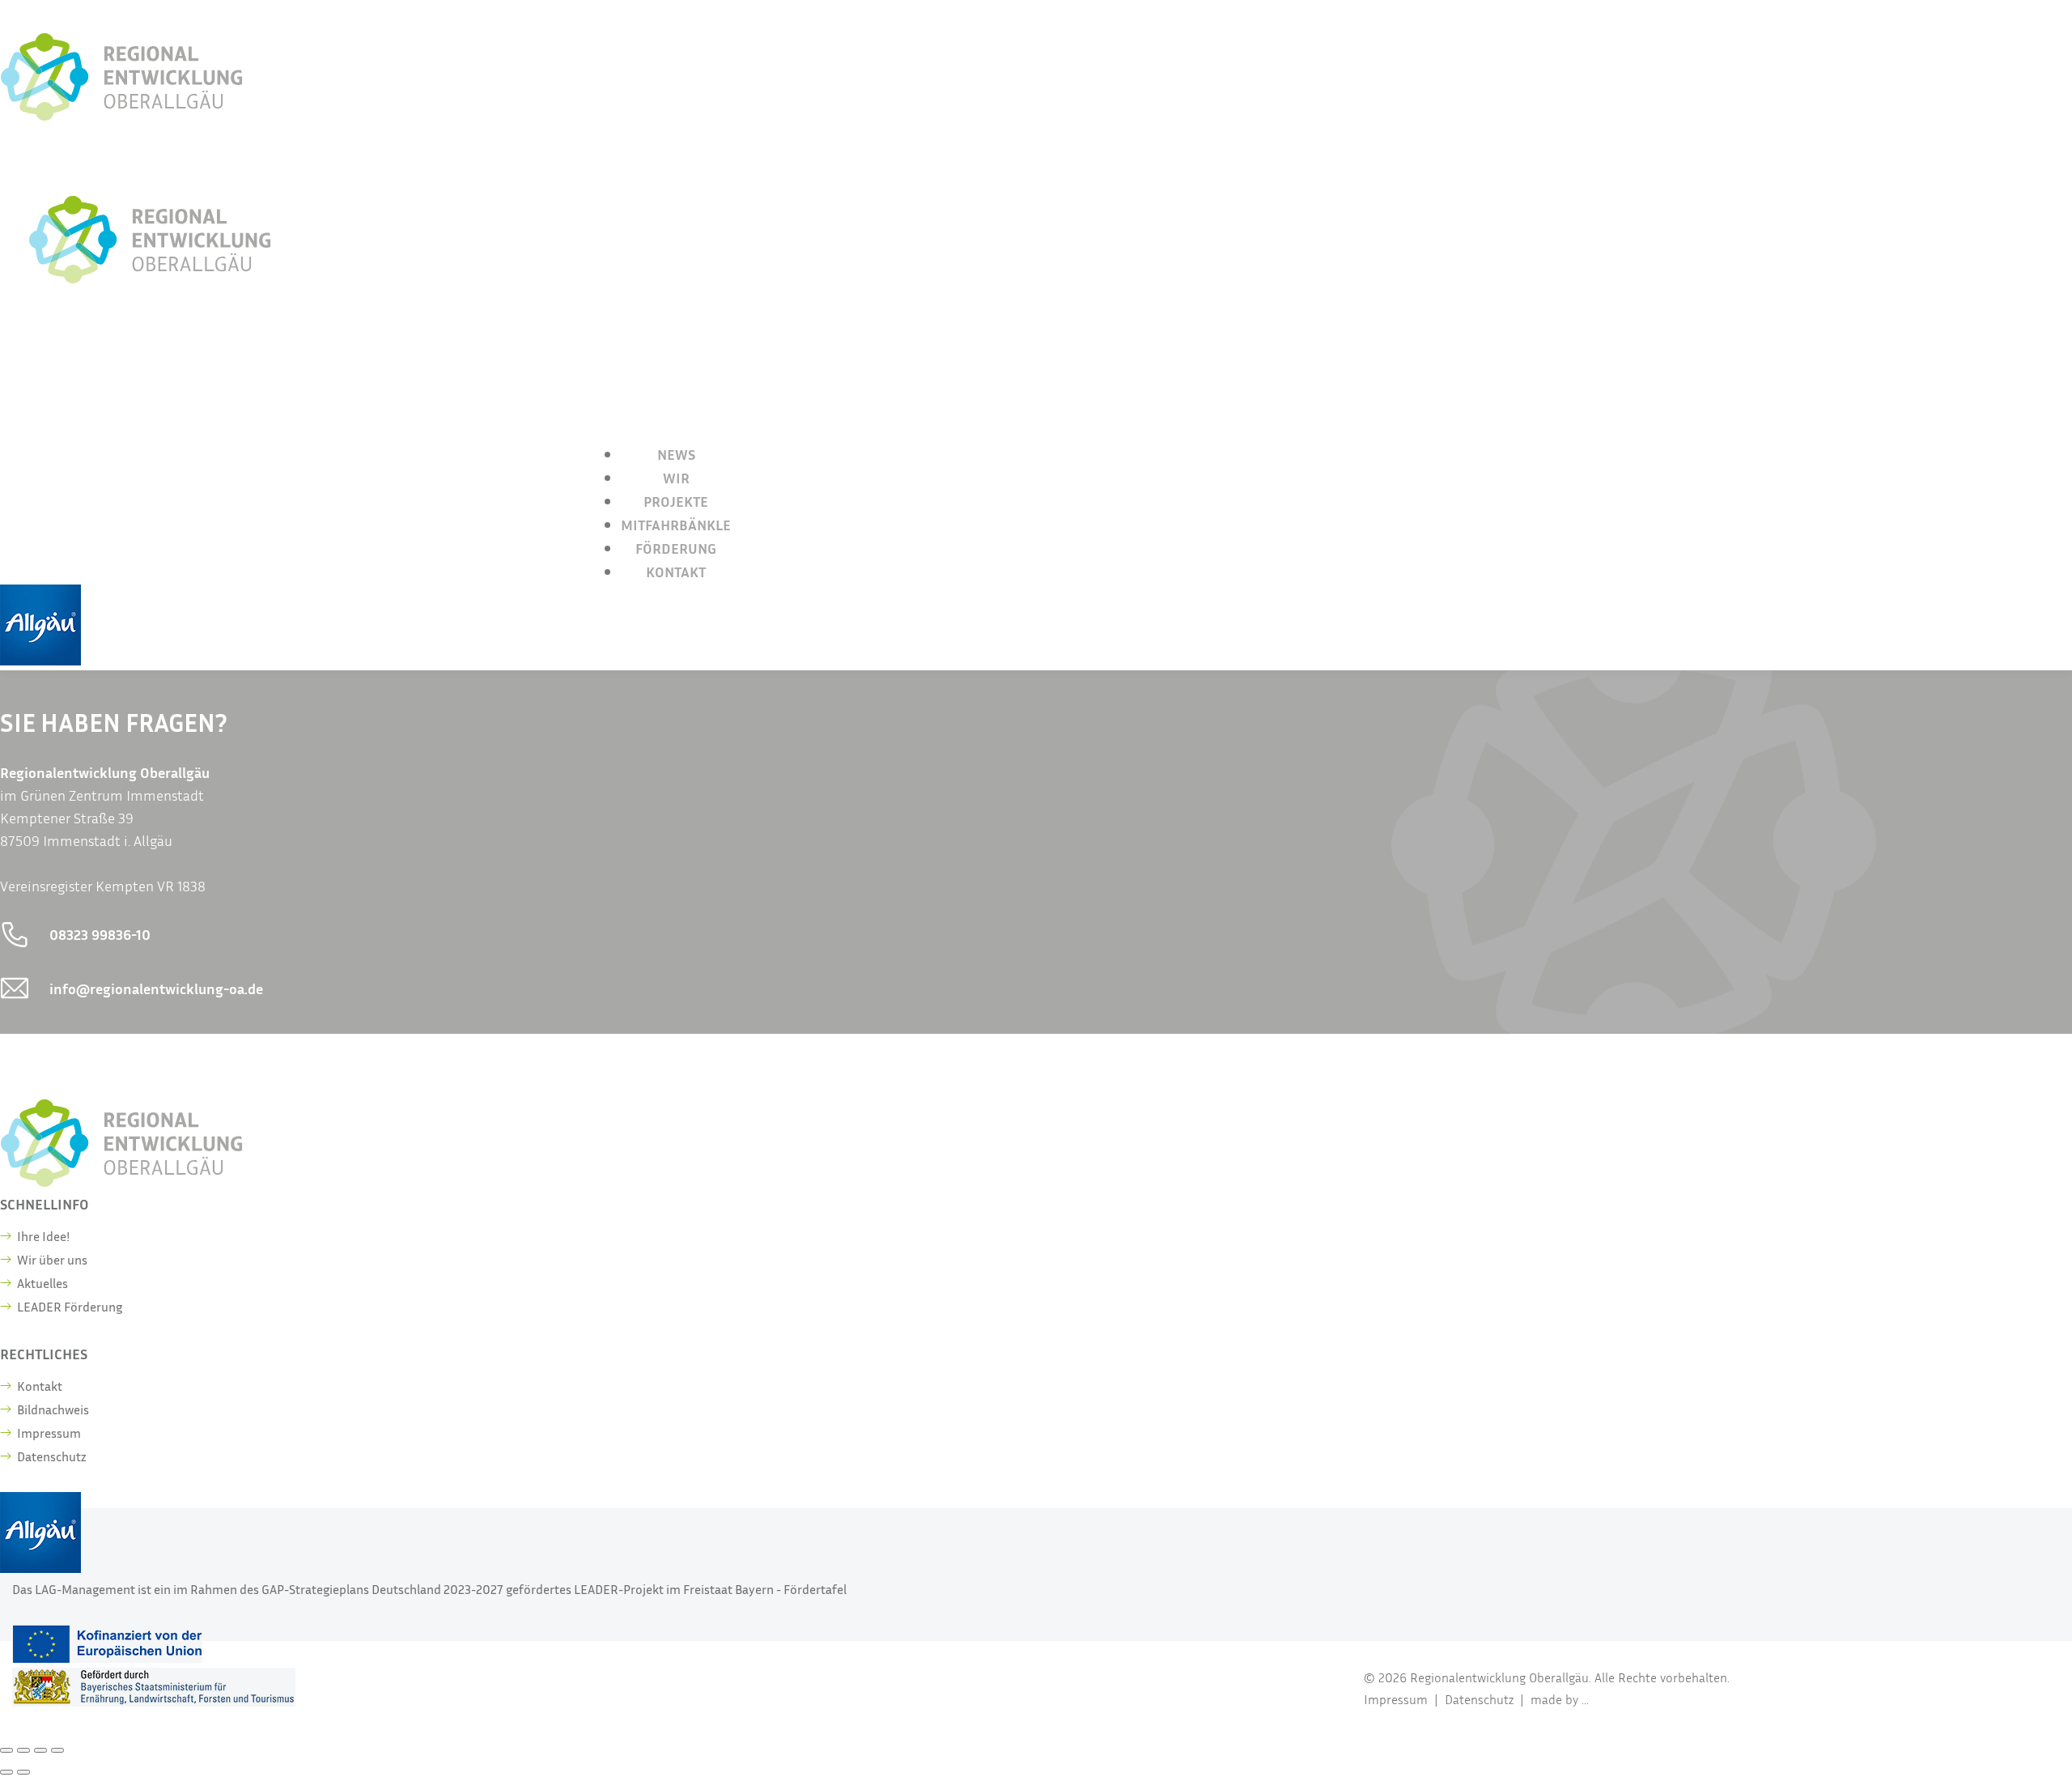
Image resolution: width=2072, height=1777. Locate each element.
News (676, 454)
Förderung (676, 548)
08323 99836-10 (100, 934)
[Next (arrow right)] (23, 1772)
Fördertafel (815, 1589)
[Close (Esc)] (6, 1750)
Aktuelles (42, 1283)
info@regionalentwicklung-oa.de (156, 988)
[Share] (23, 1750)
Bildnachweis (53, 1409)
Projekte (676, 501)
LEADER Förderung (70, 1307)
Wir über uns (52, 1260)
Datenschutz (52, 1456)
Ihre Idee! (43, 1236)
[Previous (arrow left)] (6, 1772)
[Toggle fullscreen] (40, 1750)
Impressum (49, 1433)
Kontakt (676, 572)
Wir (676, 478)
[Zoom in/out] (57, 1750)
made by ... (1560, 1699)
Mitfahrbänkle (676, 525)
